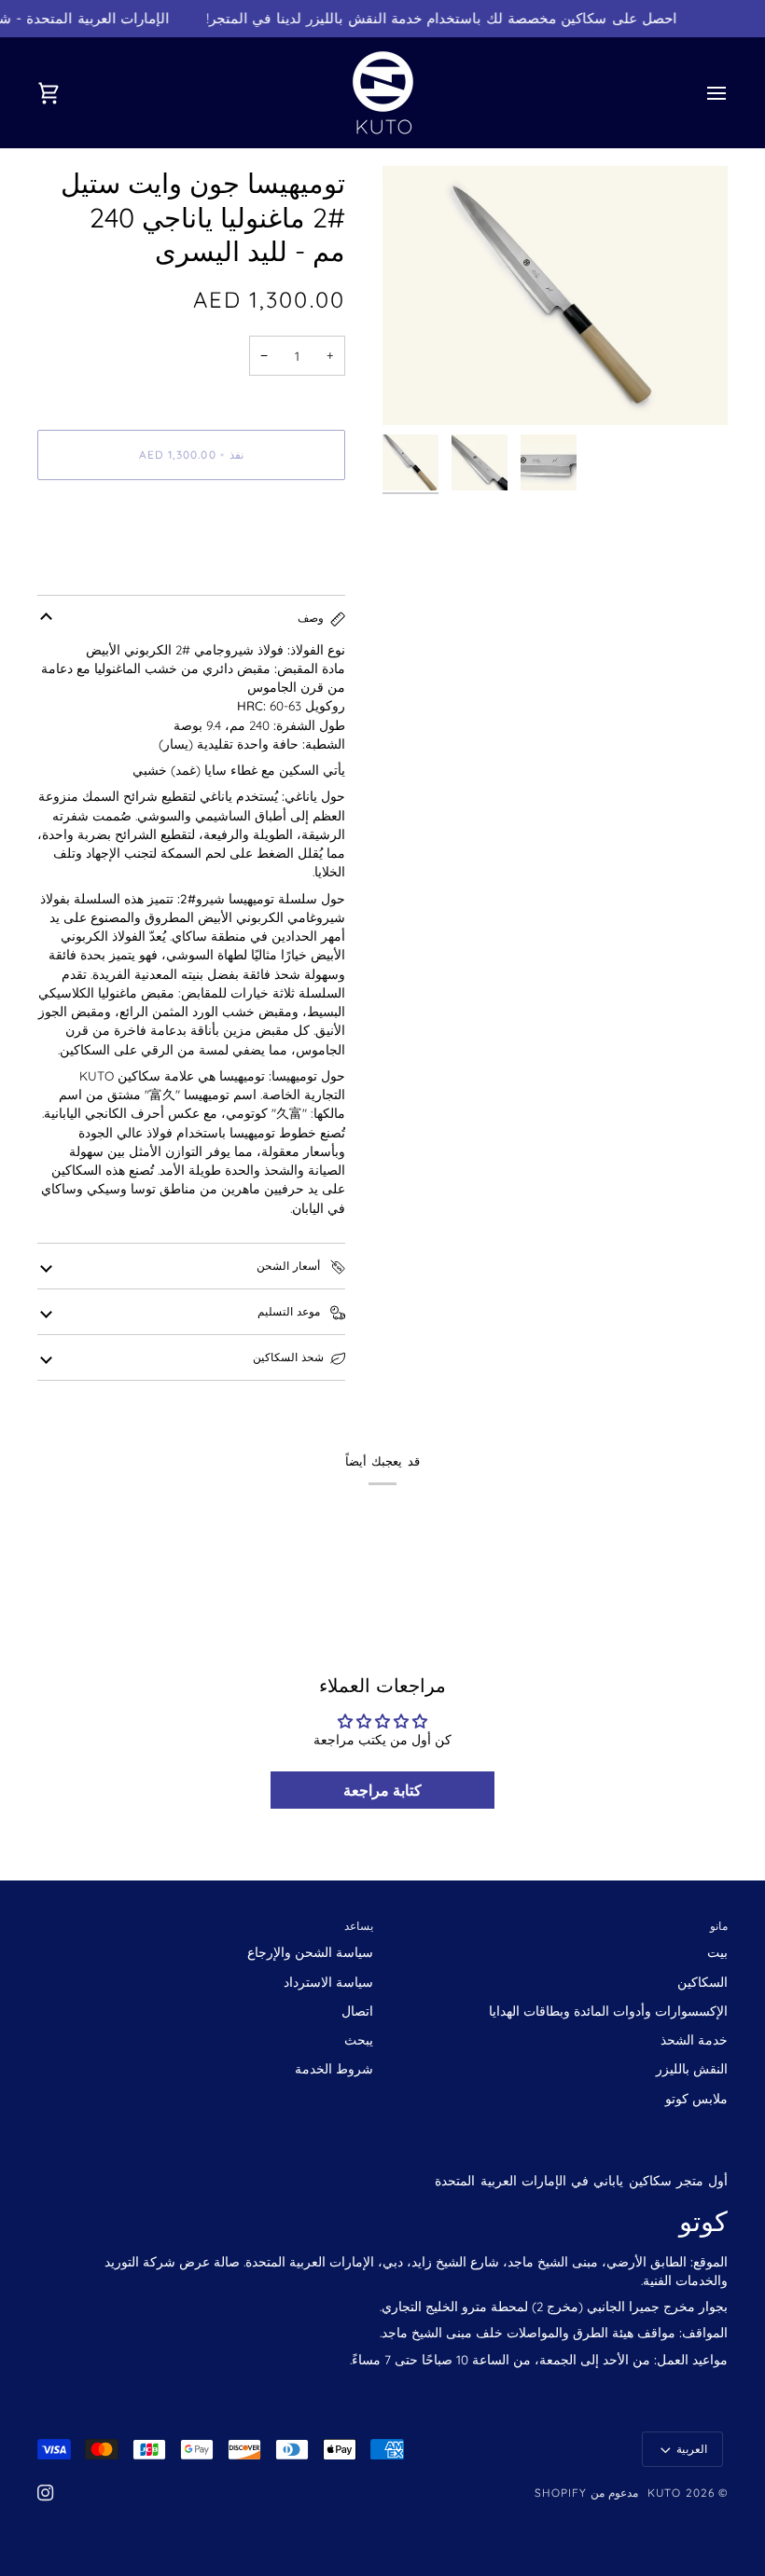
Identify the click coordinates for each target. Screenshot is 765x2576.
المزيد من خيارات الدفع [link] (101, 565)
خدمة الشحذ (694, 2039)
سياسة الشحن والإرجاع (310, 1952)
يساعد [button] (359, 1926)
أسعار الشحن (290, 1266)
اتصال (357, 2011)
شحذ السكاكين (288, 1357)
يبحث (359, 2039)
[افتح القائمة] (700, 93)
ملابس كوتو (696, 2098)
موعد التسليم (291, 1311)
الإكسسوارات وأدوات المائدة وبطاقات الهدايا (608, 2011)
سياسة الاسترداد (328, 1982)
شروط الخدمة (334, 2068)
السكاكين (702, 1982)
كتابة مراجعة (382, 1790)
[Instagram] (46, 2493)
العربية (692, 2449)
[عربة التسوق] (65, 93)
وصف (311, 618)
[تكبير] (555, 296)
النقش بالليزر (692, 2068)
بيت (717, 1952)
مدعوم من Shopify (587, 2493)
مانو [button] (719, 1926)
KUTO (664, 2493)
